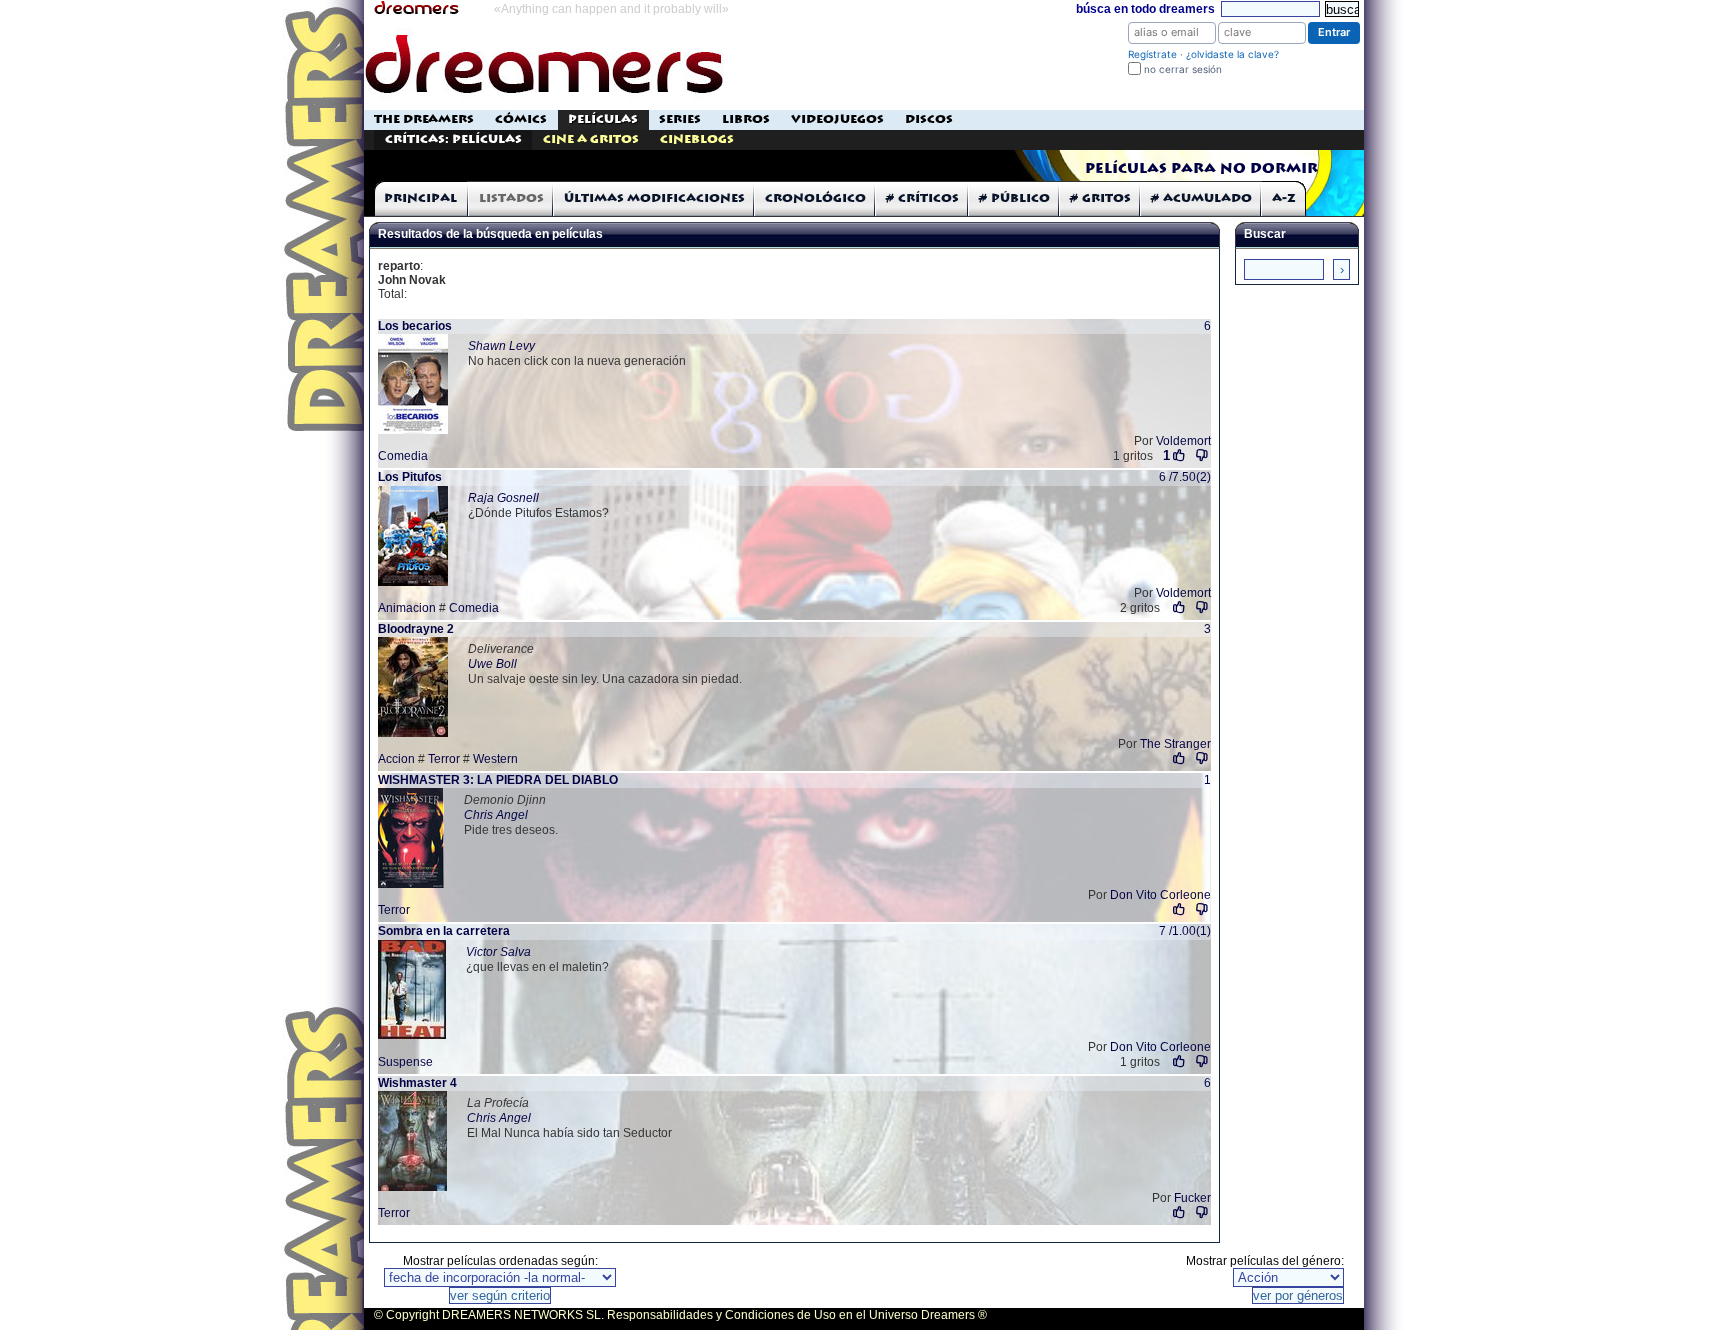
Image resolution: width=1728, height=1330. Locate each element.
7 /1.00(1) (1185, 931)
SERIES (680, 119)
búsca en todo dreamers (1145, 9)
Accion (396, 759)
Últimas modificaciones (654, 198)
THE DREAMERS (424, 119)
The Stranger (1175, 744)
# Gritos (1100, 198)
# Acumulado (1201, 198)
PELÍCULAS (603, 119)
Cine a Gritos (591, 139)
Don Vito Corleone (1160, 895)
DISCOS (929, 119)
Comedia (403, 456)
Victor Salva (498, 952)
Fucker (1192, 1198)
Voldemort (1183, 441)
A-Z (1284, 198)
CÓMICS (521, 119)
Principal (420, 198)
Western (495, 759)
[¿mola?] (1179, 607)
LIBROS (746, 119)
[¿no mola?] (1202, 455)
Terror (444, 759)
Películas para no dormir (1201, 169)
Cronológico (815, 198)
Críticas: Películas (453, 139)
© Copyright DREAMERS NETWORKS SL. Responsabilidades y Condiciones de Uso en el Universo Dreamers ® (680, 1315)
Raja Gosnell (503, 498)
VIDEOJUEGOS (837, 119)
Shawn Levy (501, 346)
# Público (1014, 198)
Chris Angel (496, 815)
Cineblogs (697, 139)
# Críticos (922, 198)
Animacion (407, 608)
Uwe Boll (492, 664)
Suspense (405, 1062)
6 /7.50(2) (1185, 477)
